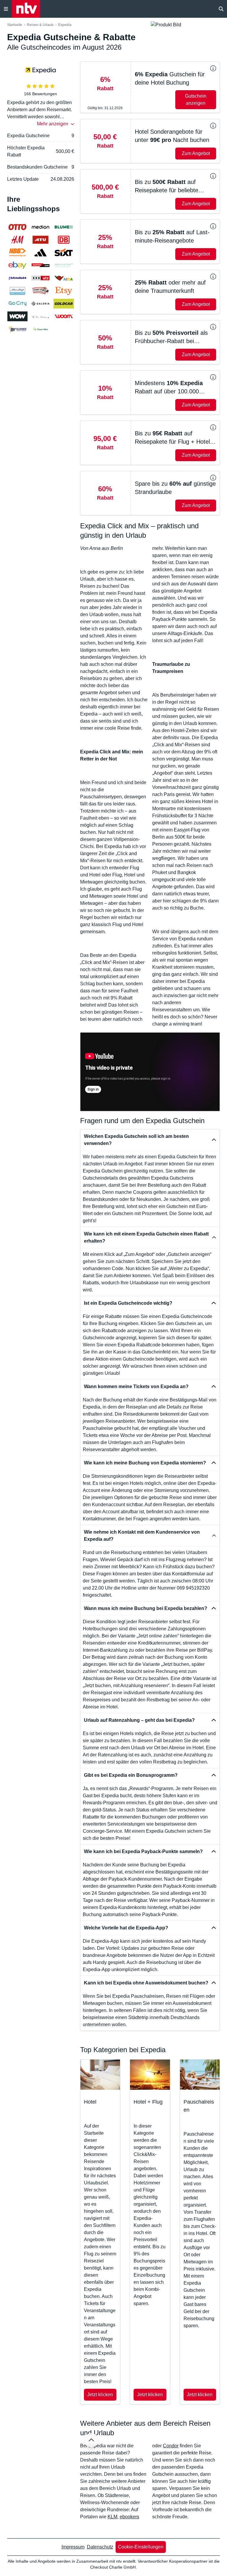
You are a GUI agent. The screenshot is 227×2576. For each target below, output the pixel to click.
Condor (171, 2446)
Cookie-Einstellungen (141, 2547)
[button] (150, 87)
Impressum (73, 2547)
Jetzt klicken (100, 2395)
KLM (112, 2517)
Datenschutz (100, 2547)
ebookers (129, 2517)
